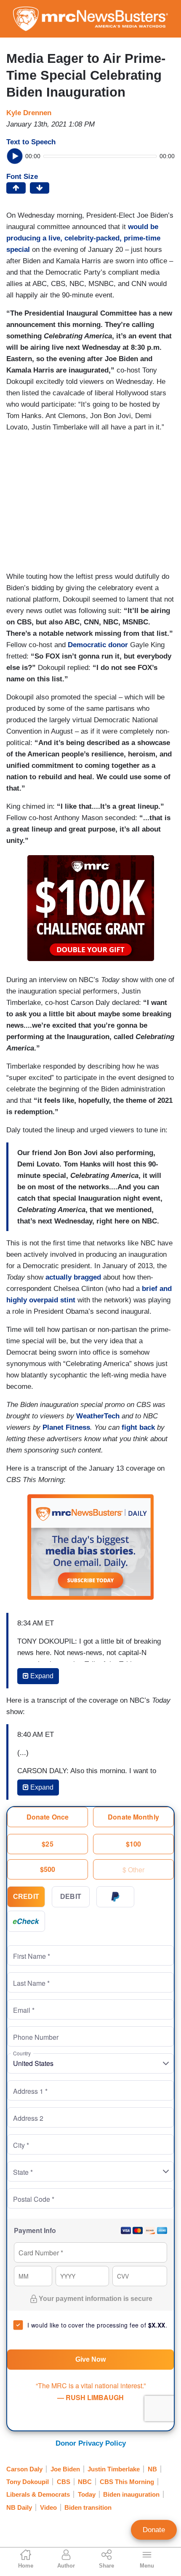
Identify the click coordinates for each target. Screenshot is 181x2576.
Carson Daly (24, 2469)
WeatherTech (98, 1416)
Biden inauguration (131, 2494)
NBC (85, 2482)
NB (152, 2469)
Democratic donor (98, 645)
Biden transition (88, 2507)
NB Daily (19, 2507)
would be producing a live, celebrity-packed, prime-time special (83, 238)
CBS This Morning (127, 2482)
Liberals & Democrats (38, 2494)
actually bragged (73, 1277)
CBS (64, 2482)
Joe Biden (65, 2469)
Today (87, 2494)
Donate (154, 2530)
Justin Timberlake (114, 2469)
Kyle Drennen (29, 113)
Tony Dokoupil (28, 2482)
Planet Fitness (66, 1427)
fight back (138, 1427)
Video (48, 2507)
